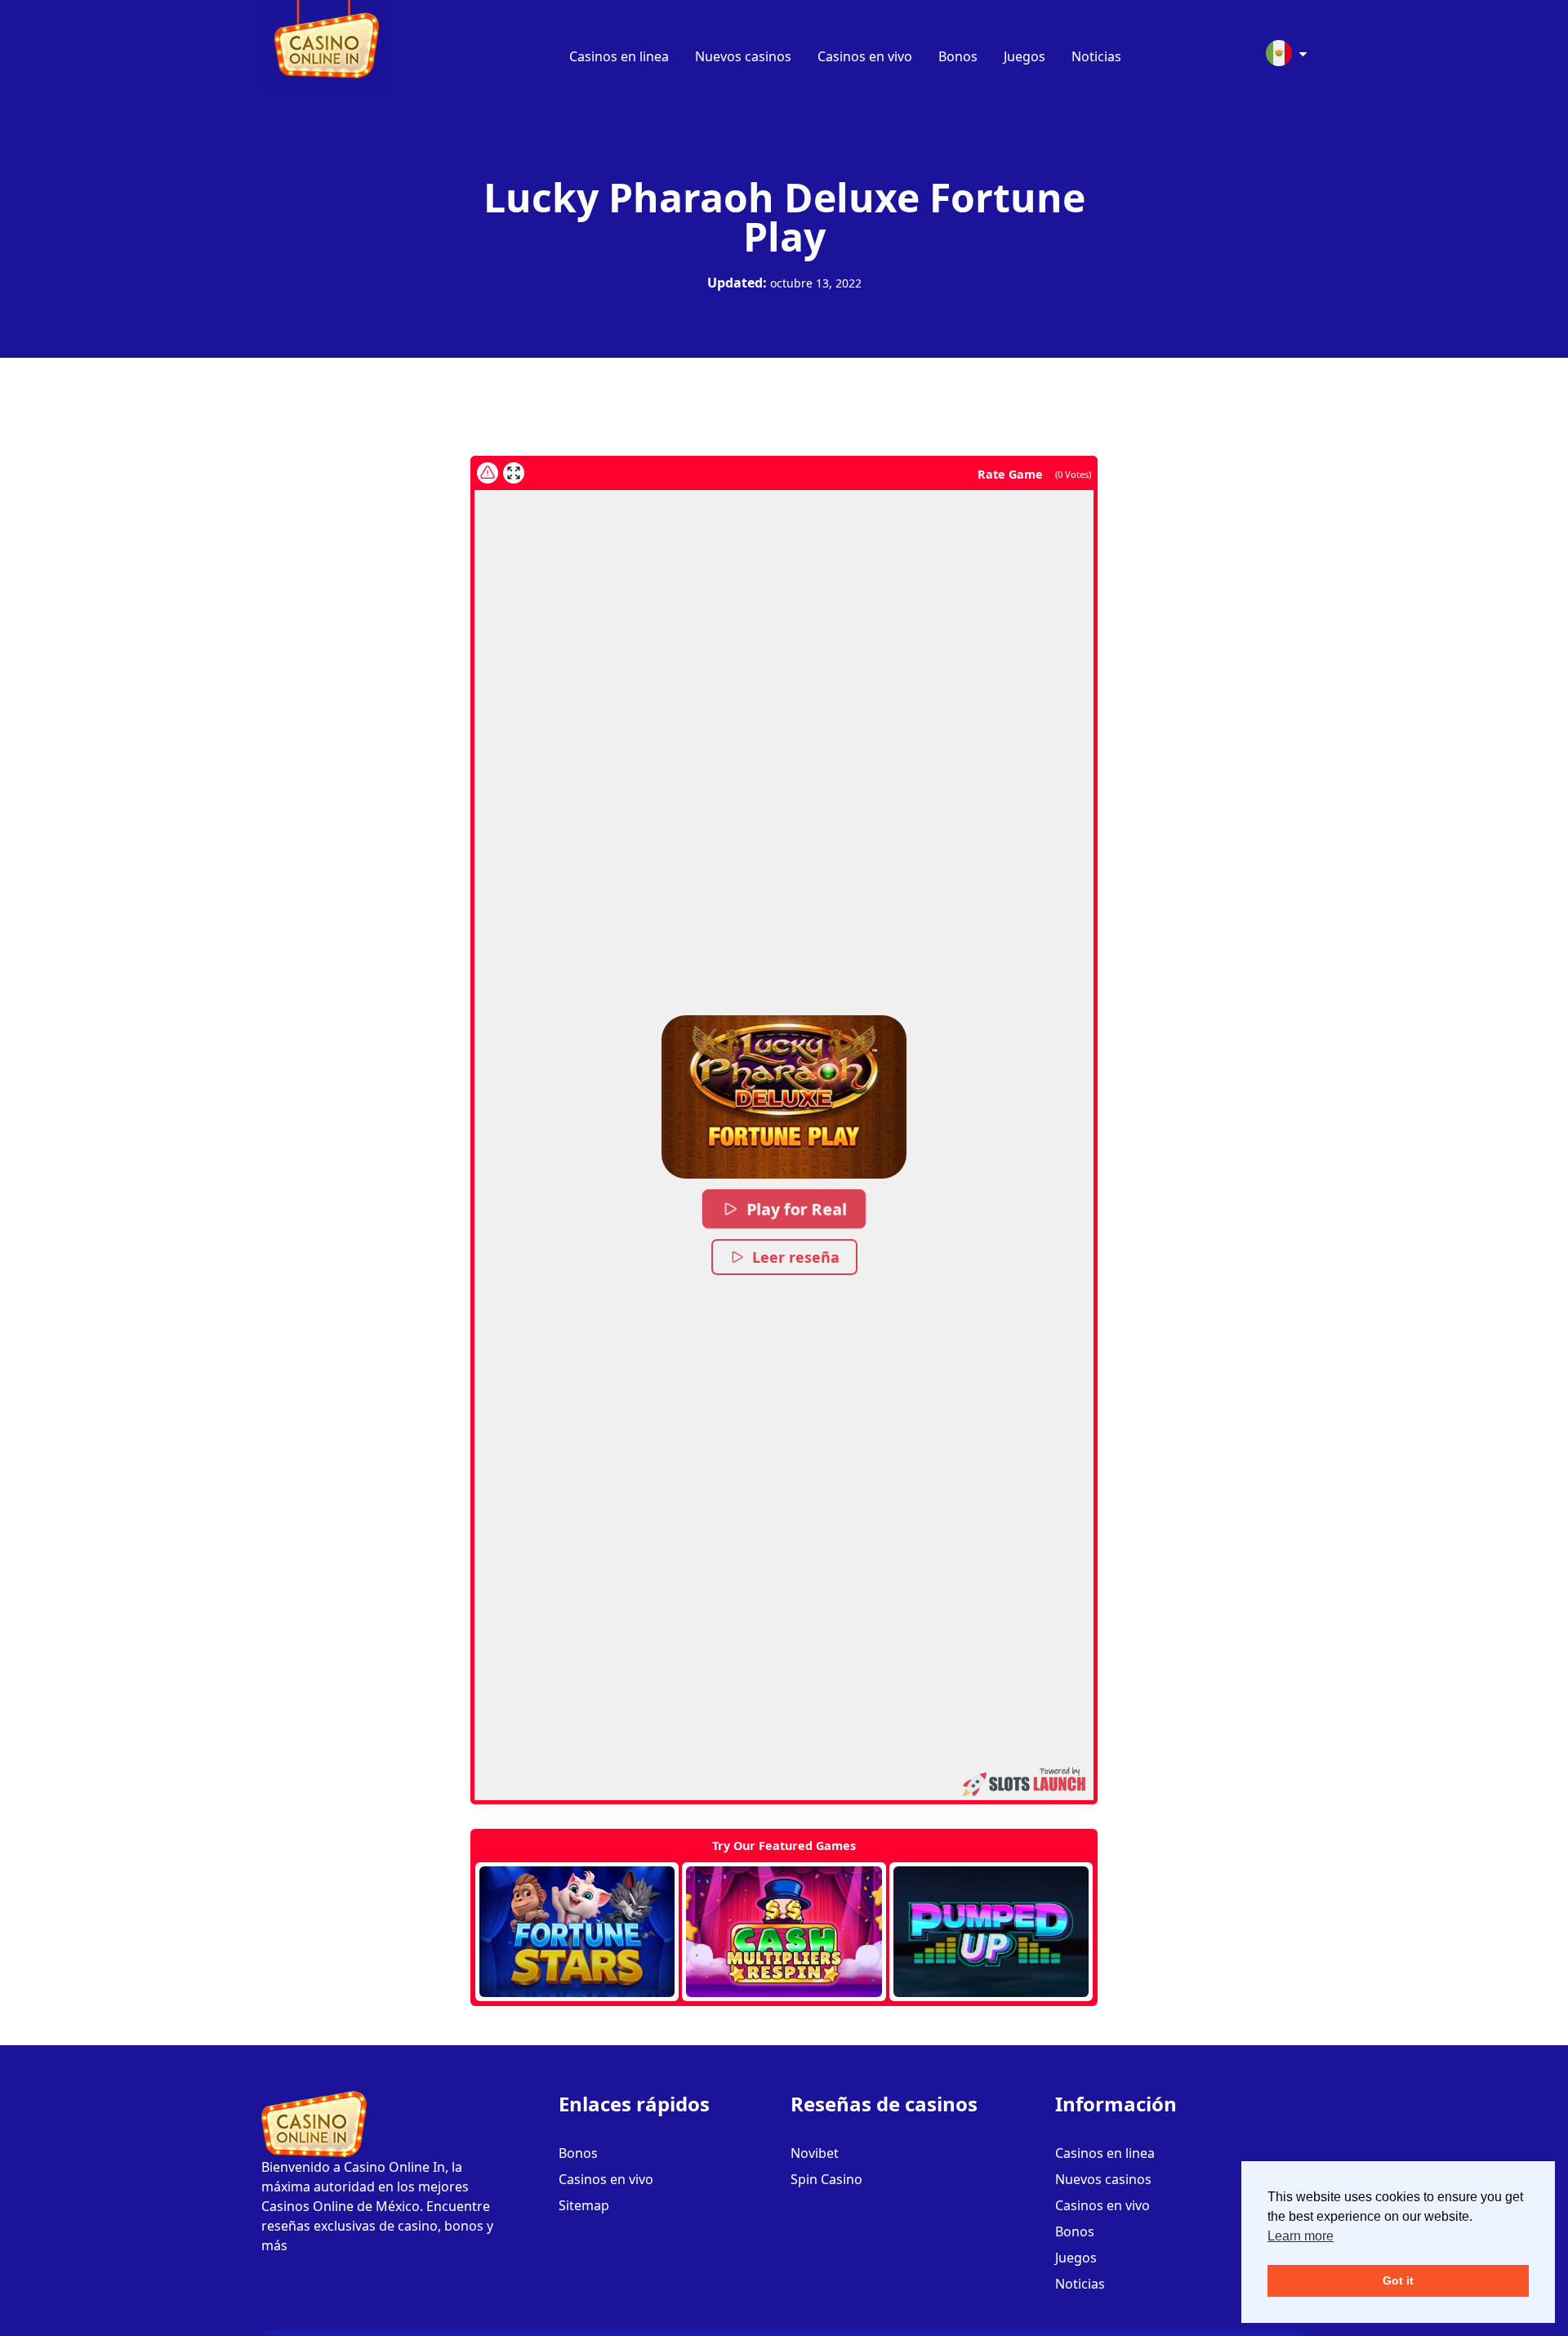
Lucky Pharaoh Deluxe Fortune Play (784, 217)
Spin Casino (826, 2179)
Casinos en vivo (865, 56)
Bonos (958, 56)
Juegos (1025, 56)
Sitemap (584, 2205)
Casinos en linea (619, 56)
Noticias (1096, 56)
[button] (784, 1097)
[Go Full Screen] (514, 473)
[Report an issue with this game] (488, 473)
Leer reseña (796, 1257)
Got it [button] (1398, 2280)
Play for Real (797, 1209)
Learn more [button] (1301, 2236)
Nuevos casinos (743, 56)
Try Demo (577, 1932)
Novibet (815, 2153)
